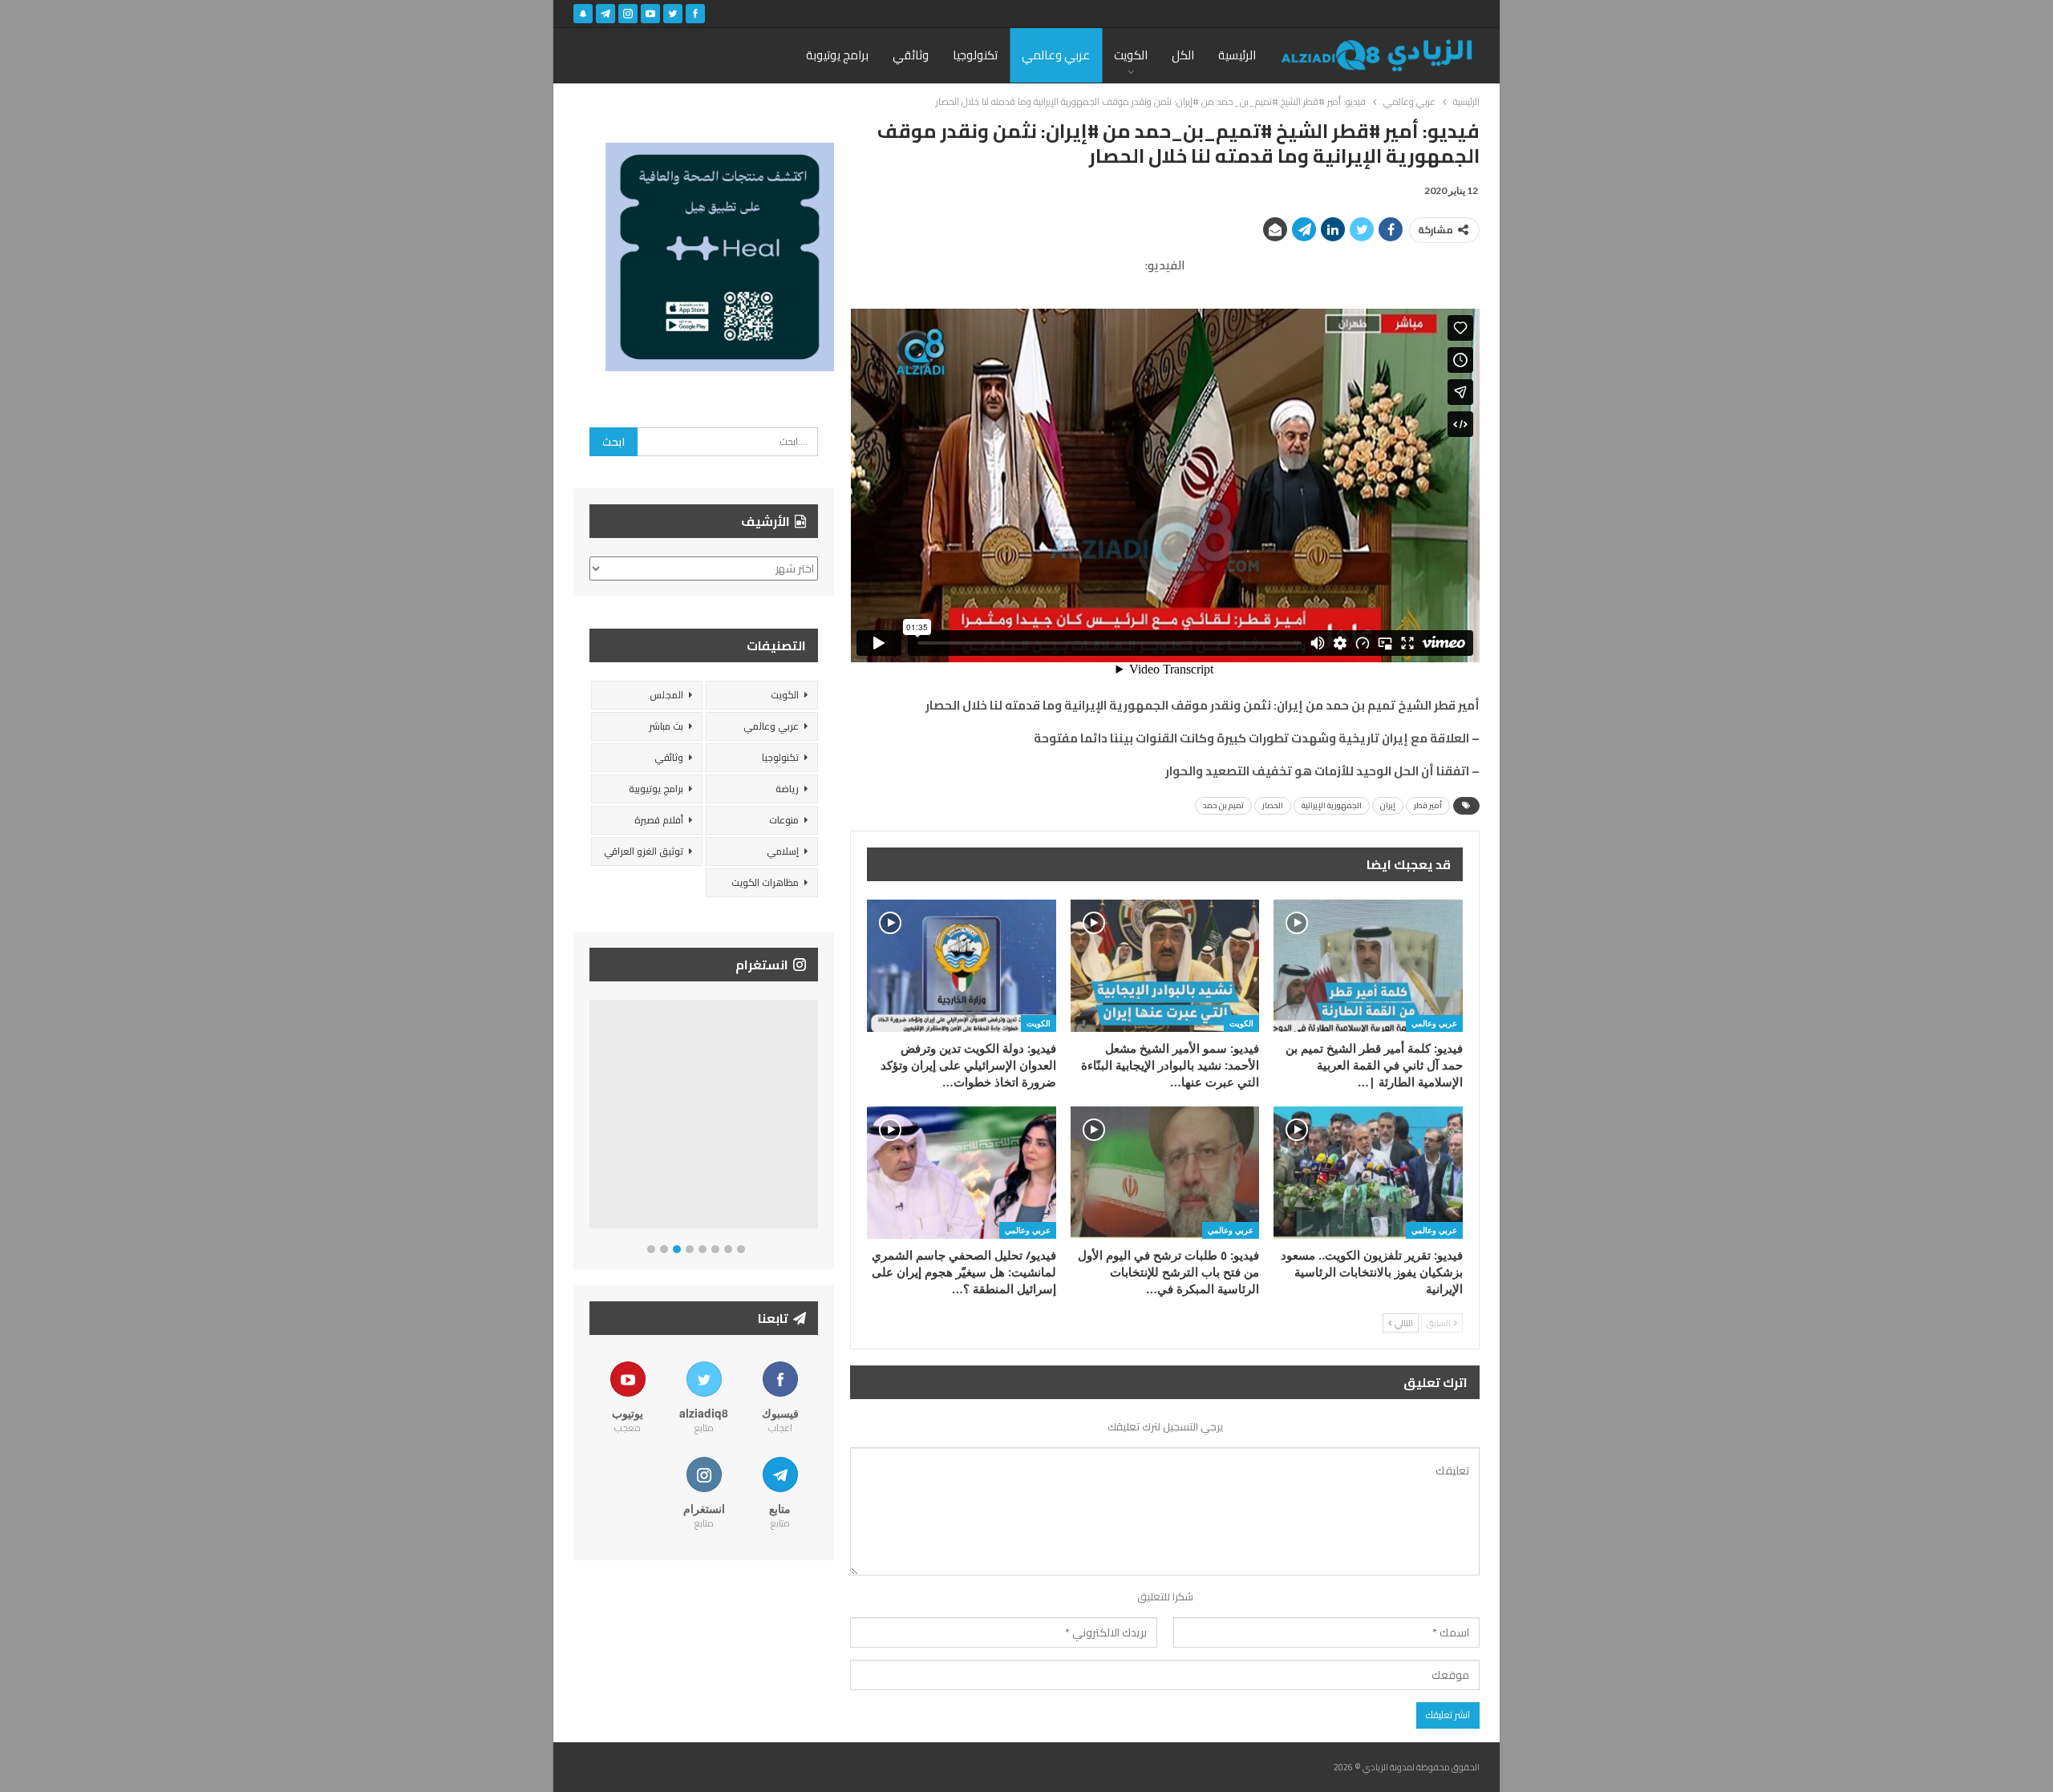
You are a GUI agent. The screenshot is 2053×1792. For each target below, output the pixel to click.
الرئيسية (1237, 55)
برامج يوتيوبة (837, 55)
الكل (1183, 55)
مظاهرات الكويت (765, 882)
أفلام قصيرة (659, 820)
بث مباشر (666, 726)
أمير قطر (1428, 805)
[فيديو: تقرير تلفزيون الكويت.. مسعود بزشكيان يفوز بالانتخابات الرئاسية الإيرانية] (1368, 1173)
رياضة (787, 789)
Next (814, 1117)
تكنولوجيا (975, 55)
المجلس (666, 695)
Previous (594, 1117)
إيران (1388, 805)
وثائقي (911, 55)
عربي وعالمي (1056, 55)
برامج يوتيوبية (656, 789)
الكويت (1131, 55)
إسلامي (783, 851)
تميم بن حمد (1223, 805)
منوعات (784, 820)
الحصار (1273, 805)
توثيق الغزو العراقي (644, 851)
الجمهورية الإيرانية (1332, 805)
